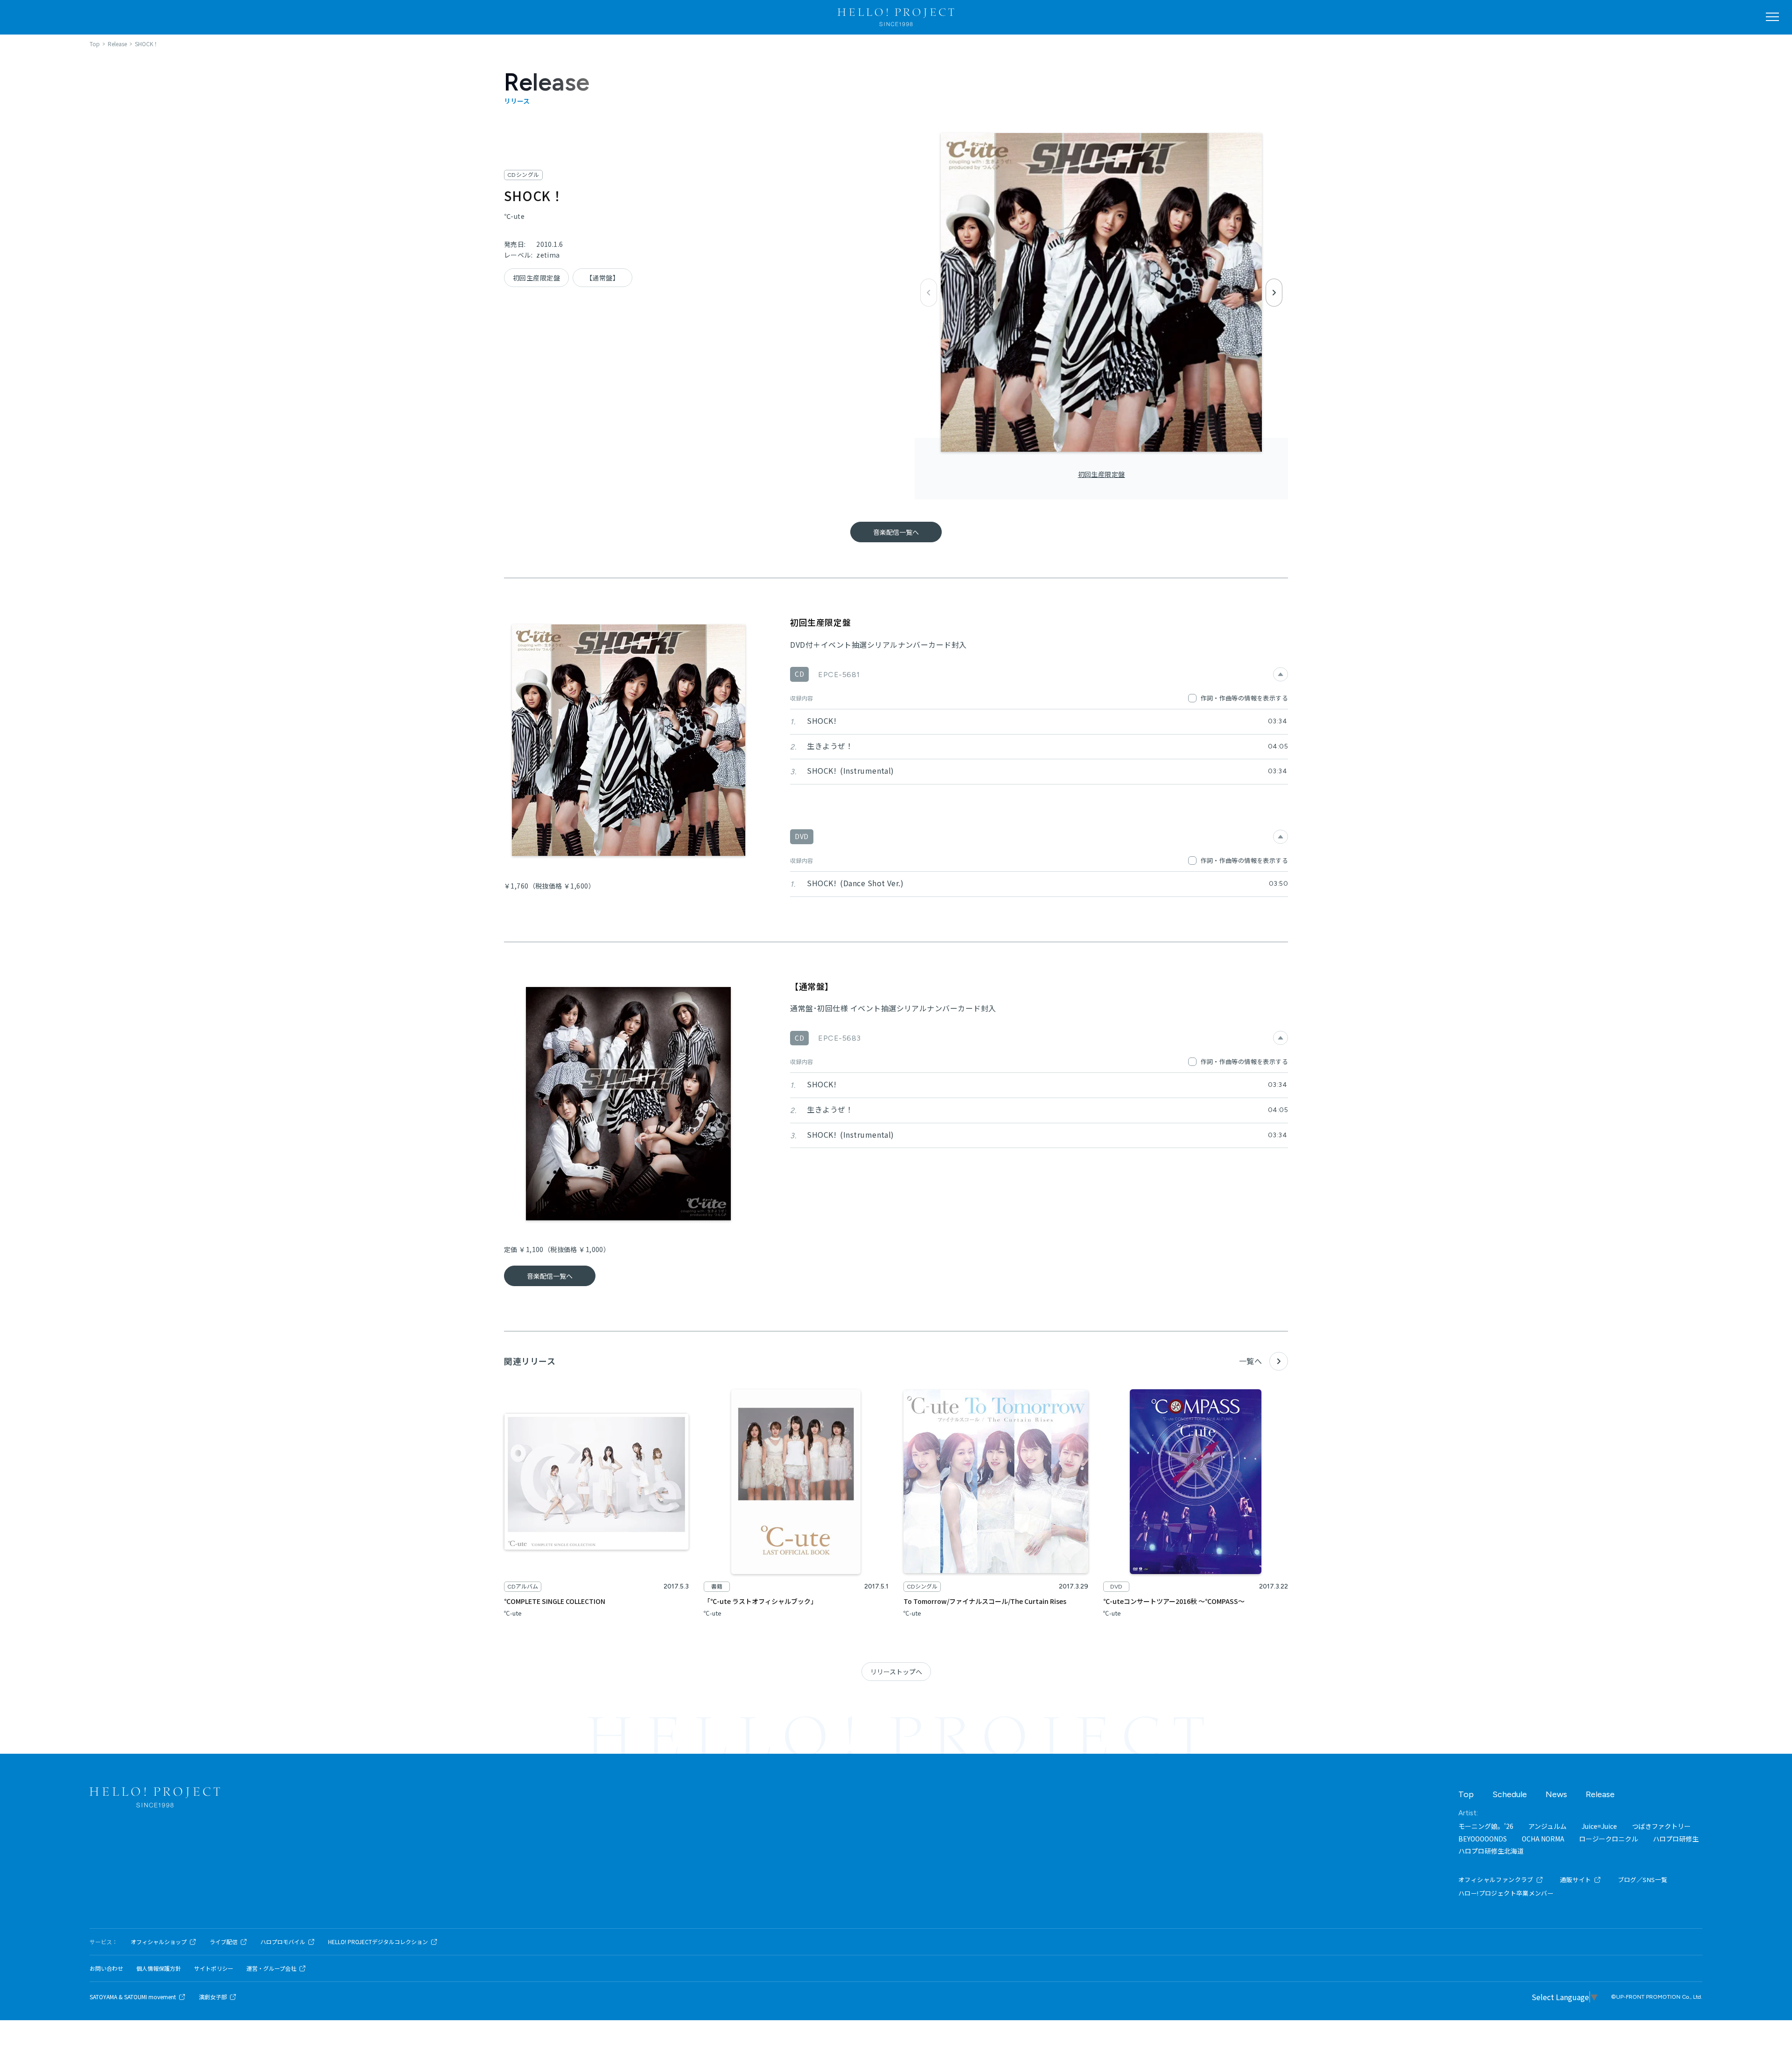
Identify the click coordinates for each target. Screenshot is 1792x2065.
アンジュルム (1547, 1826)
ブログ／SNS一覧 (1643, 1879)
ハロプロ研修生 (1676, 1839)
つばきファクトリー (1661, 1826)
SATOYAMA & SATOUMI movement (133, 1997)
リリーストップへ (896, 1672)
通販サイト (1576, 1879)
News (1556, 1794)
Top (1466, 1794)
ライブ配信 (224, 1942)
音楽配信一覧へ (896, 532)
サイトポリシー (214, 1968)
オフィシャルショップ (159, 1942)
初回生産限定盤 (1102, 474)
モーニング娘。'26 (1486, 1826)
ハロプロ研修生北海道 (1491, 1851)
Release (1600, 1794)
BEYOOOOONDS (1483, 1839)
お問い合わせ (106, 1968)
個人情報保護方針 (159, 1968)
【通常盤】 (602, 278)
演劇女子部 (213, 1997)
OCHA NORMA (1543, 1839)
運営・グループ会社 (271, 1968)
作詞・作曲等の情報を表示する (1244, 698)
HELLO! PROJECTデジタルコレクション (378, 1942)
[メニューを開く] (1772, 17)
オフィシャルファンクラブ (1496, 1879)
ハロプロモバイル (283, 1942)
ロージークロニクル (1609, 1839)
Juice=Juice (1599, 1826)
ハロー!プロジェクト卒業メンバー (1506, 1893)
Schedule (1510, 1794)
